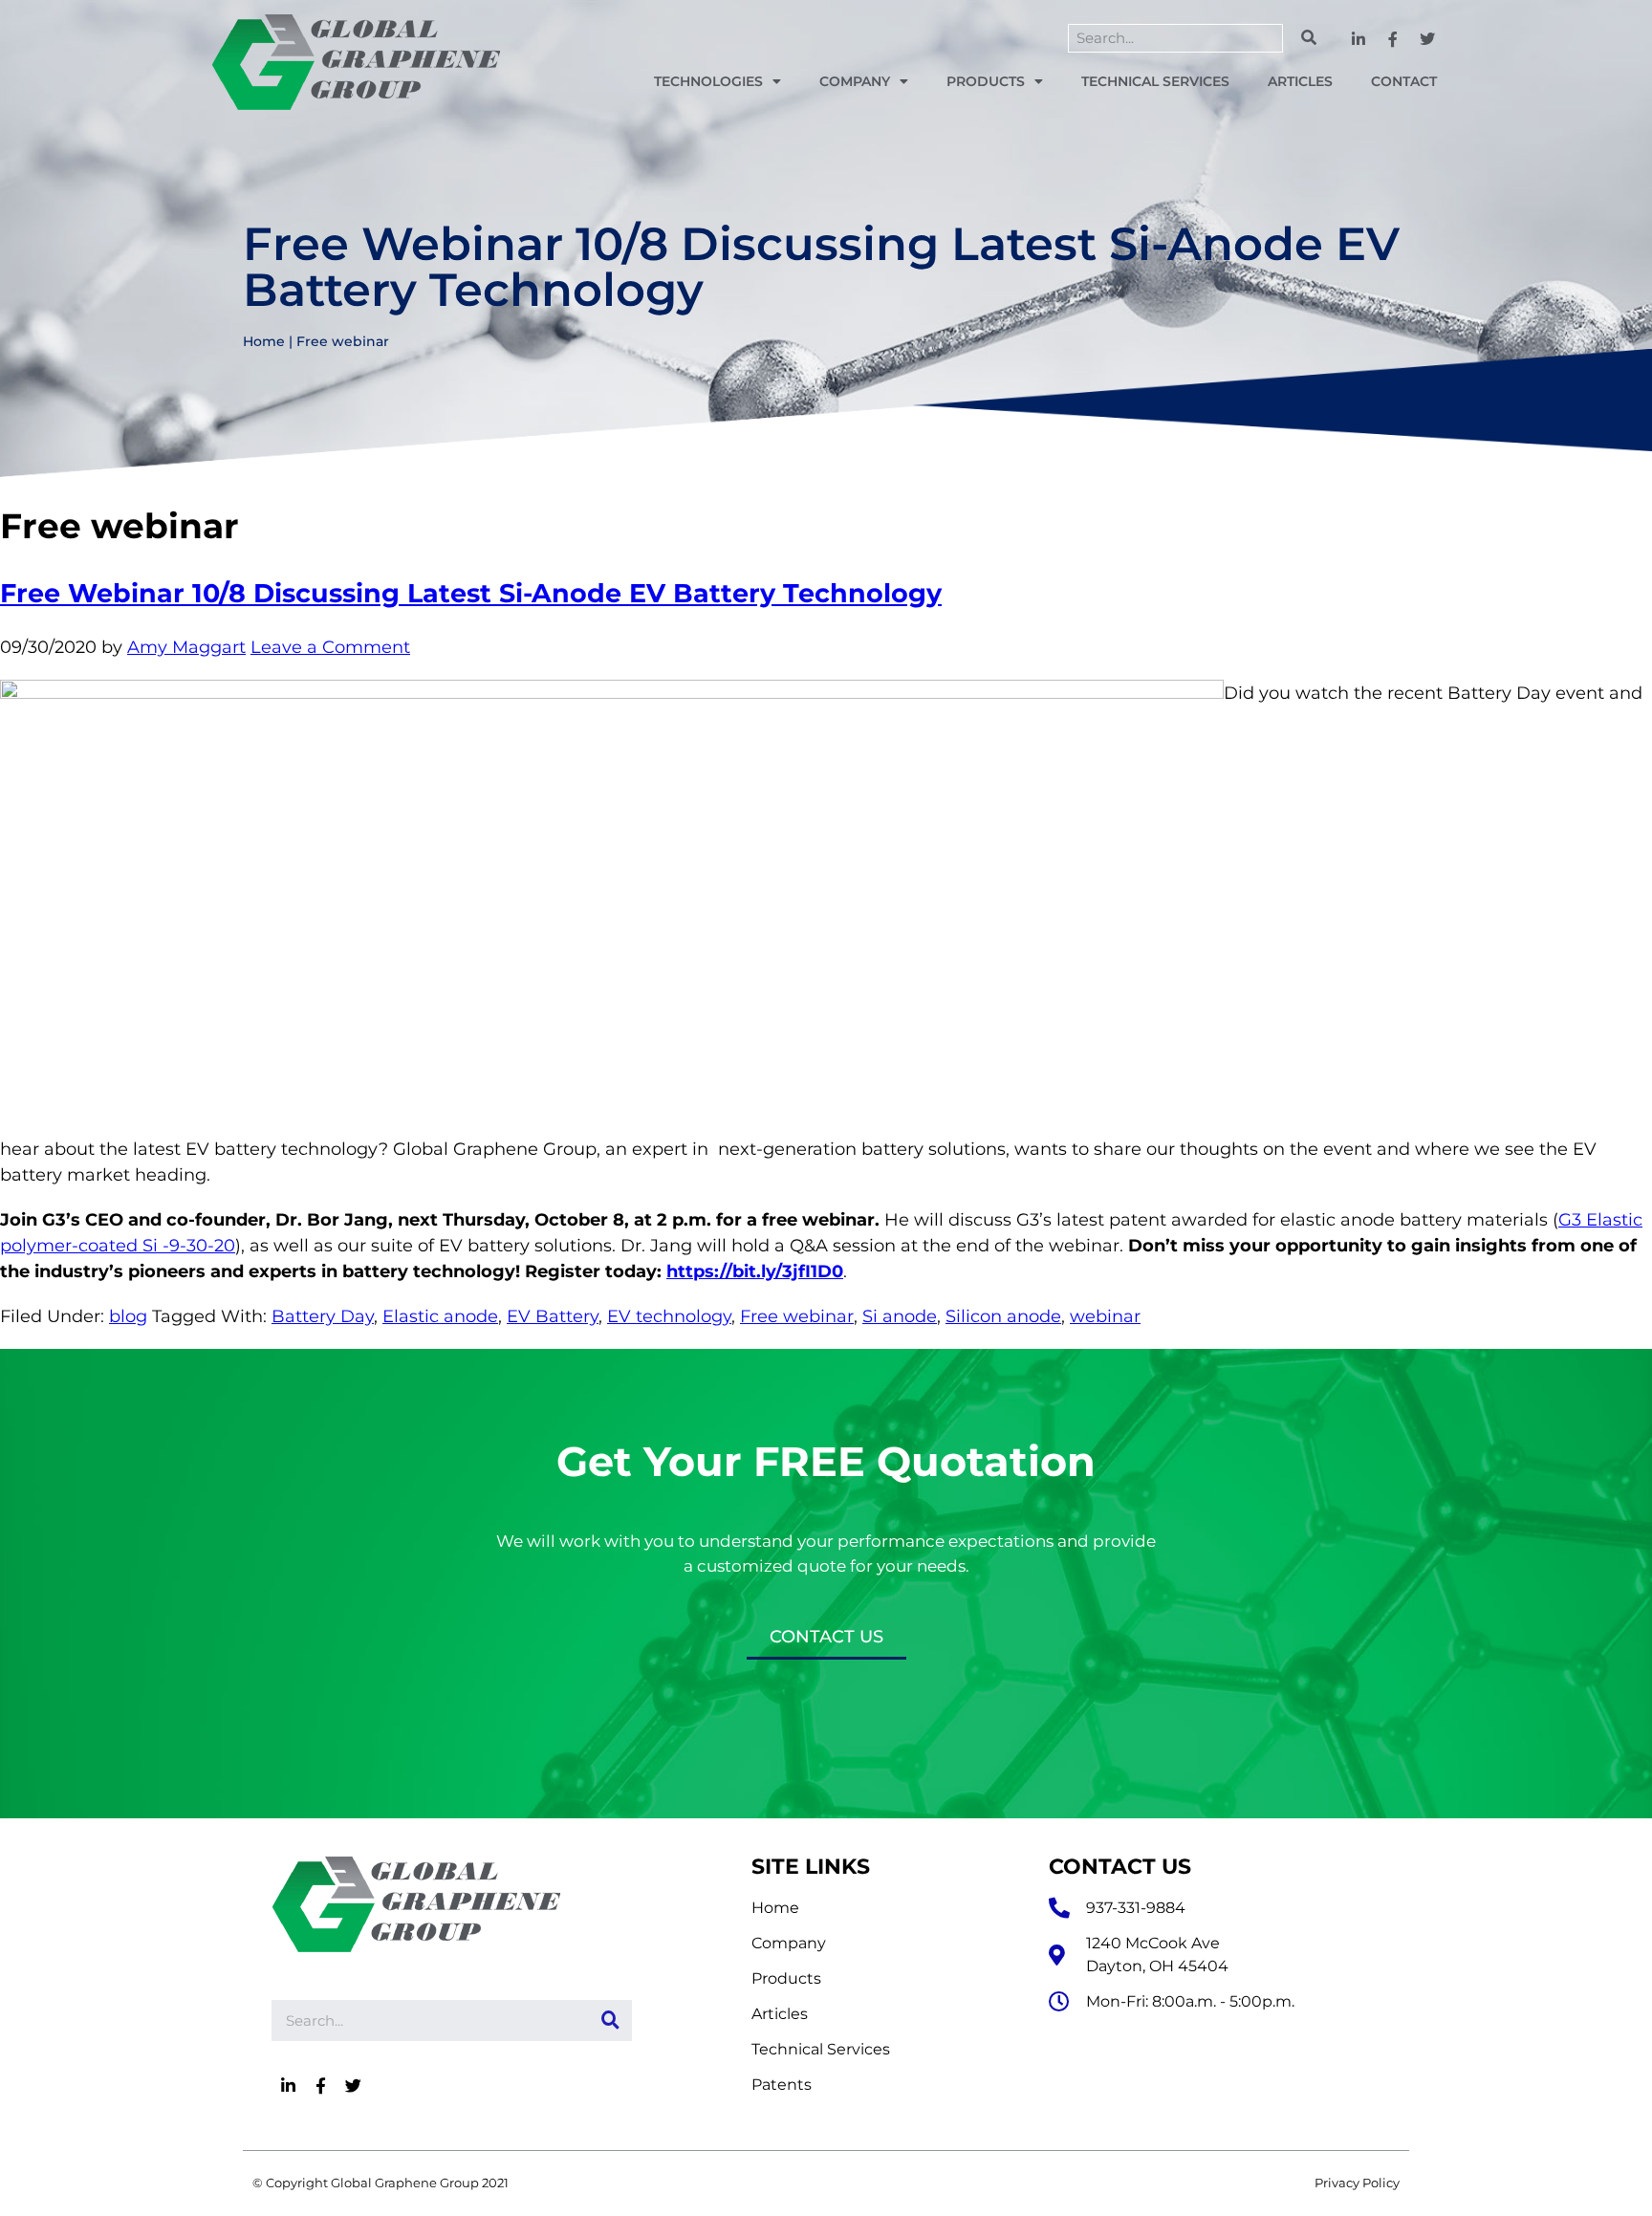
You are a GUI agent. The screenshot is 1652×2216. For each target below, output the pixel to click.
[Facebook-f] (1393, 40)
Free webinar (797, 1316)
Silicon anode (1003, 1316)
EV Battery (553, 1316)
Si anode (900, 1316)
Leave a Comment (330, 647)
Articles (1300, 81)
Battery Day (323, 1316)
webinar (1105, 1316)
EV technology (669, 1316)
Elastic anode (440, 1316)
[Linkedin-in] (1359, 40)
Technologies (708, 81)
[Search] (1309, 38)
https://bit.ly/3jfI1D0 (755, 1271)
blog (128, 1316)
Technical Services (1155, 81)
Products (986, 81)
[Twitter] (1428, 40)
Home (264, 341)
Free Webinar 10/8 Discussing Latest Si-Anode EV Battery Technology (471, 593)
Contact (1404, 81)
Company (855, 81)
